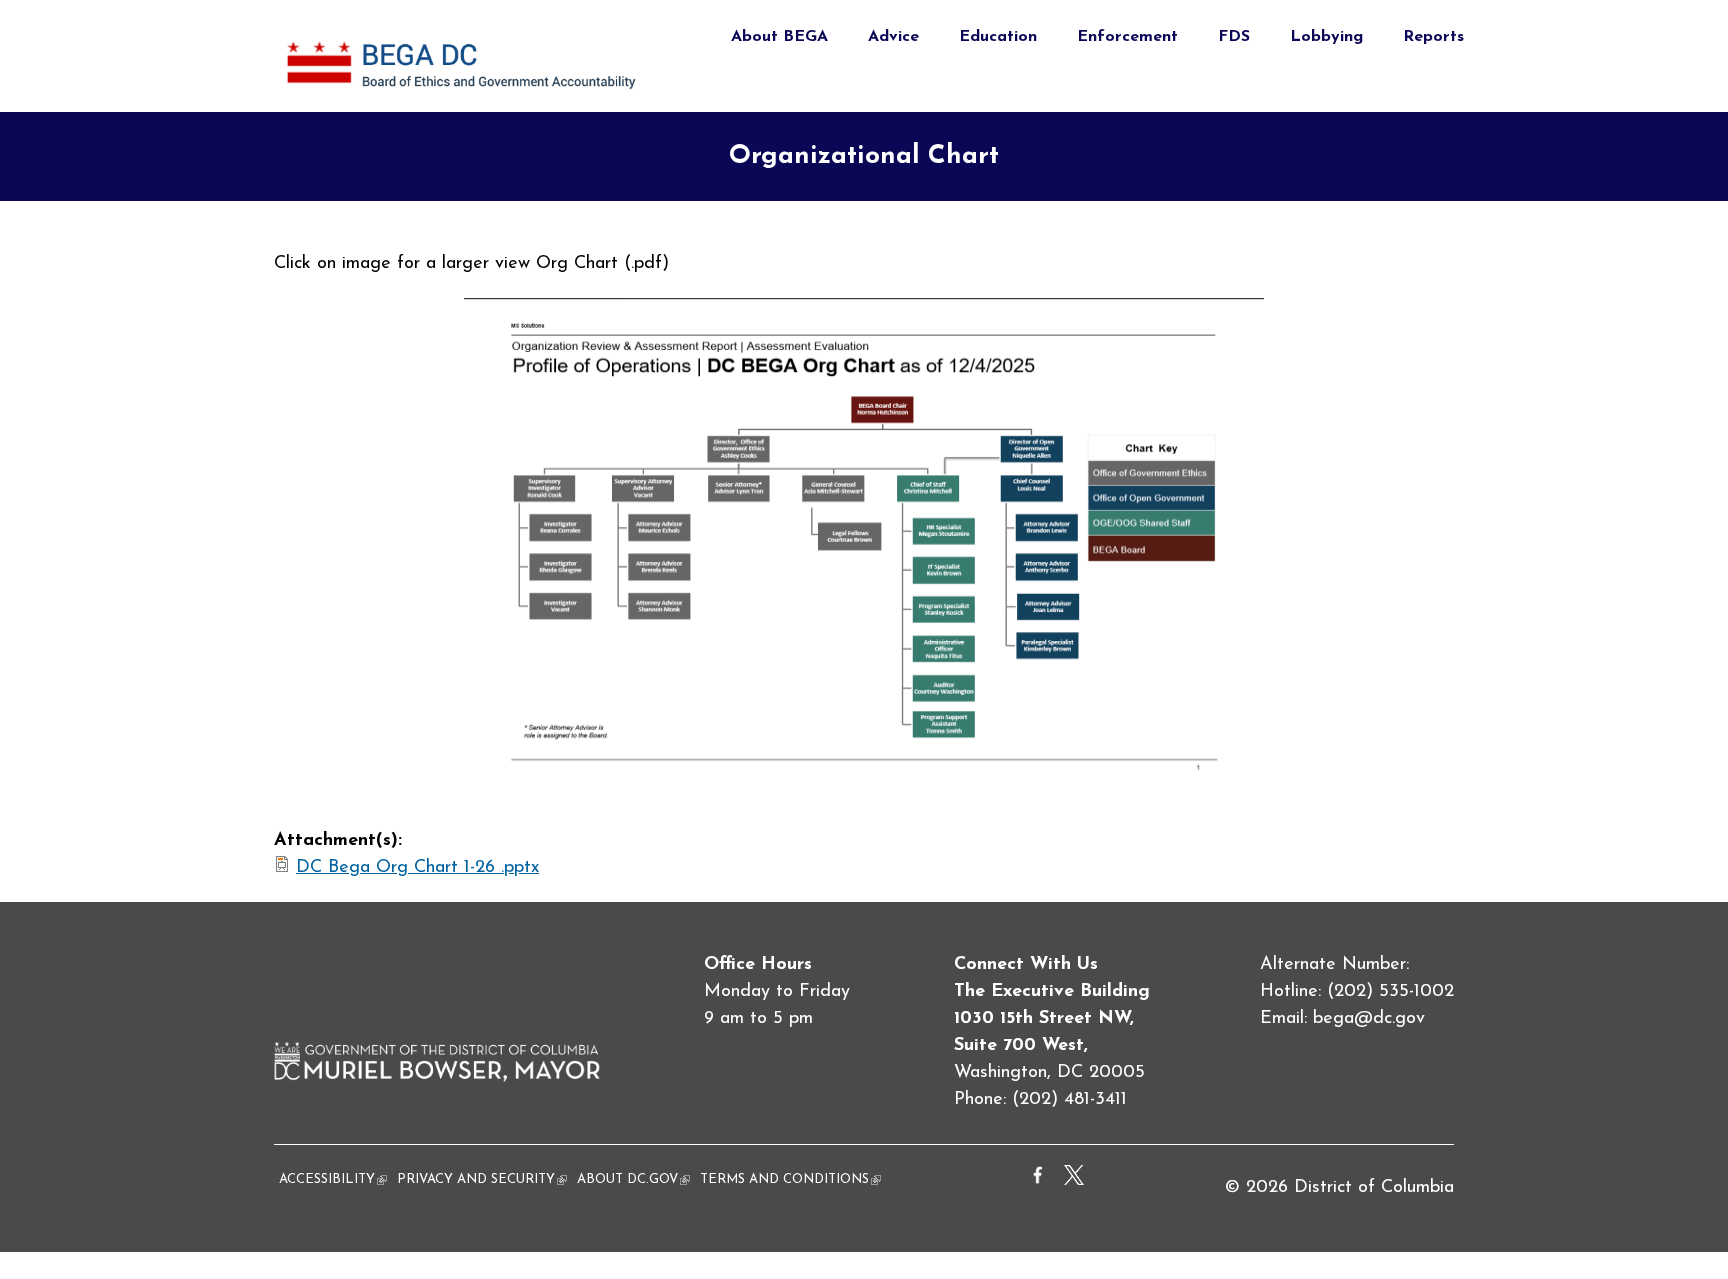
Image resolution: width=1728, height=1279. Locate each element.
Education (998, 37)
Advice (893, 37)
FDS (1234, 37)
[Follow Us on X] (1074, 1181)
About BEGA (779, 37)
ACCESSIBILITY (333, 1179)
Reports (1433, 37)
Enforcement (1127, 37)
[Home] (464, 98)
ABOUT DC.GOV (633, 1179)
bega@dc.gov (1369, 1019)
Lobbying (1326, 37)
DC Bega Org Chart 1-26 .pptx (417, 868)
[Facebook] (1038, 1181)
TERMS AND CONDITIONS (790, 1179)
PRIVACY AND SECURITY (482, 1179)
